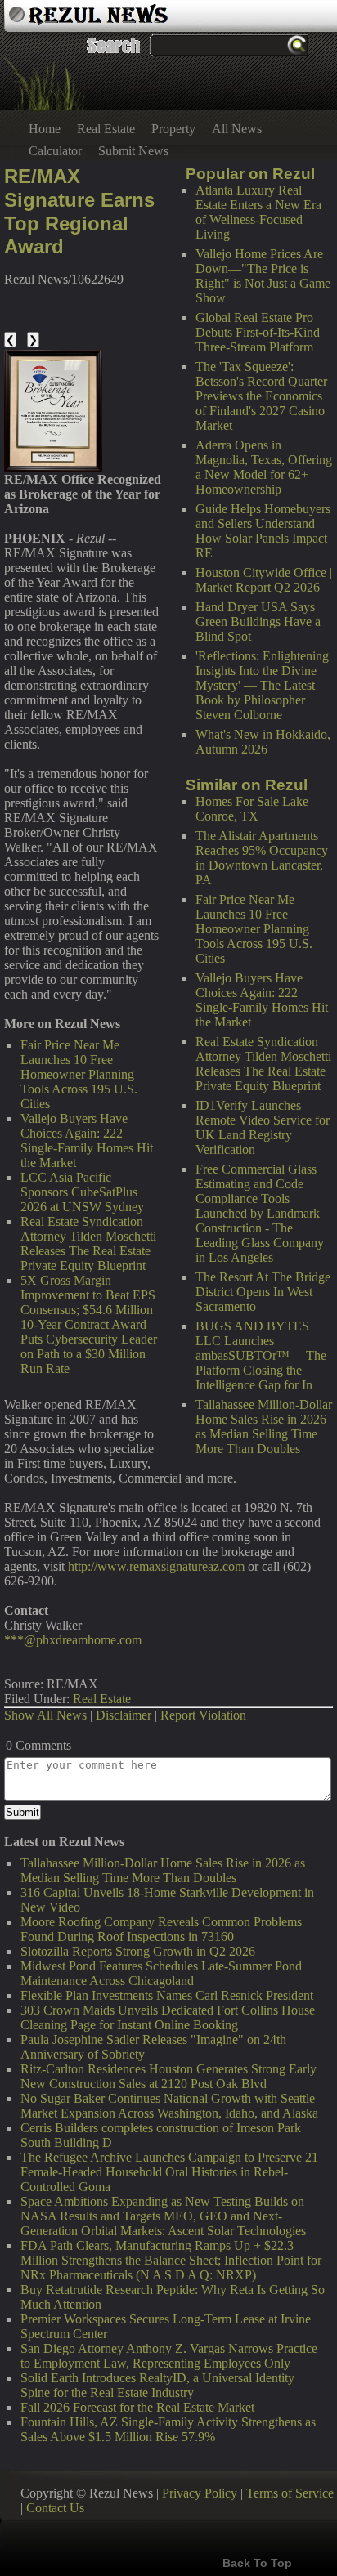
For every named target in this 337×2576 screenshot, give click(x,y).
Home (45, 129)
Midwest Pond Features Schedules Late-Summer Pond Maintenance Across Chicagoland (161, 1973)
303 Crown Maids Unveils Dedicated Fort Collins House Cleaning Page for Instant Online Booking (168, 2017)
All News (237, 129)
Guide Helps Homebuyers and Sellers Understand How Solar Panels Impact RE (263, 531)
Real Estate (106, 129)
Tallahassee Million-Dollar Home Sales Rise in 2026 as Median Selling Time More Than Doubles (264, 1427)
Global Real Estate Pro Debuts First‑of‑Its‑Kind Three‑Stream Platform (258, 332)
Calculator (55, 151)
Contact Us (55, 2508)
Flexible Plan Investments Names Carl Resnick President (167, 1995)
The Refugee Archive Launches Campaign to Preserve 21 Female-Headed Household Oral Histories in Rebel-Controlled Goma (169, 2172)
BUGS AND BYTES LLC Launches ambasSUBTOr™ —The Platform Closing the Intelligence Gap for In (261, 1355)
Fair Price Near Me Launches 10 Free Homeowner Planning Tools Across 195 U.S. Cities (254, 929)
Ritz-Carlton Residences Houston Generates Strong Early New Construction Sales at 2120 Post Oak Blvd (168, 2076)
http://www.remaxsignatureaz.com (156, 1566)
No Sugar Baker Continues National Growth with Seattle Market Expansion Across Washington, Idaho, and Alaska (169, 2106)
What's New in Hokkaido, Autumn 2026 (263, 742)
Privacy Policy (200, 2493)
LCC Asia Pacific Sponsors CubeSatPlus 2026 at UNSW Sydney (82, 1192)
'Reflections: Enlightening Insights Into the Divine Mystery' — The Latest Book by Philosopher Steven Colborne (262, 685)
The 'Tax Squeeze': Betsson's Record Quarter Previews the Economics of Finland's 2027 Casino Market (261, 396)
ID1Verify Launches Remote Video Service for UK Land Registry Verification (263, 1127)
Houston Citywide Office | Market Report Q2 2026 (264, 580)
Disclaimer (124, 1715)
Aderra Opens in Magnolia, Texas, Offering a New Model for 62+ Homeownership (264, 467)
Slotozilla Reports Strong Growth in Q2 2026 (138, 1951)
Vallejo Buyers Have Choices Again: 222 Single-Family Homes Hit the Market (262, 1000)
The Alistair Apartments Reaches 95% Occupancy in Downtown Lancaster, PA (262, 858)
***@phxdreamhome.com (73, 1640)
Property (173, 129)
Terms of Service (290, 2493)
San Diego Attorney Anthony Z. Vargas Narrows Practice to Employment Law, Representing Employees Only (169, 2356)
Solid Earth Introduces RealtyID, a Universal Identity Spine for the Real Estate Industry (157, 2385)
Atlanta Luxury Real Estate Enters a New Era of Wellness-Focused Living (258, 212)
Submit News (133, 151)
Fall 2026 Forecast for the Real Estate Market (137, 2407)
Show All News (45, 1715)
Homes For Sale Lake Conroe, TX (252, 809)
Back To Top (257, 2563)
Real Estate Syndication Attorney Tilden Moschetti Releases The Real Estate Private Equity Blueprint (263, 1064)
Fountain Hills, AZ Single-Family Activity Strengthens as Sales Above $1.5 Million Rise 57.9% (168, 2429)
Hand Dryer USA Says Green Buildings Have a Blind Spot (258, 622)
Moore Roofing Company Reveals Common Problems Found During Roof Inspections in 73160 (161, 1929)
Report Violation (203, 1715)
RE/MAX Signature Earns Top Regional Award (79, 211)
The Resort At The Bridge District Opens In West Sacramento (263, 1292)
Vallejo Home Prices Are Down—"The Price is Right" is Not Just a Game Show (263, 276)
